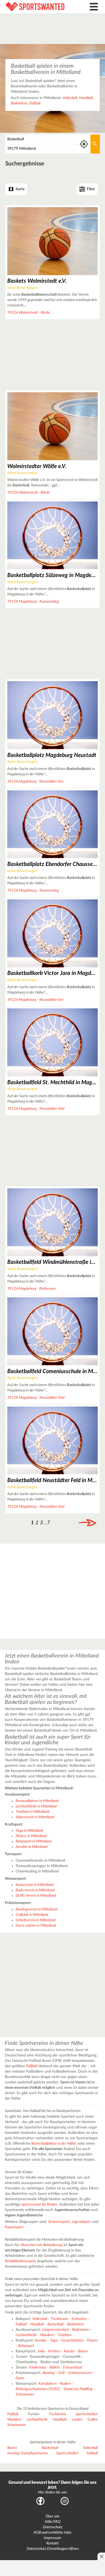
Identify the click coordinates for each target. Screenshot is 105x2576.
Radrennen (80, 2330)
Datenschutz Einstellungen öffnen (53, 2549)
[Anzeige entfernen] (101, 2556)
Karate (69, 2351)
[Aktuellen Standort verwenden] (84, 144)
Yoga (54, 2340)
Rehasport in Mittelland (34, 1841)
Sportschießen (87, 2414)
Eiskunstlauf (72, 2367)
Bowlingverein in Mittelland (36, 1909)
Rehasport (26, 2346)
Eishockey (79, 2319)
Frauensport (14, 2227)
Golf (61, 2373)
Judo (41, 2351)
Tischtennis (59, 2319)
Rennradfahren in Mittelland (37, 1801)
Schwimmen (25, 2394)
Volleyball (70, 98)
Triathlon (64, 2335)
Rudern (66, 2384)
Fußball (35, 103)
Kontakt (52, 2543)
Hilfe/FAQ (52, 2522)
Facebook (40, 2501)
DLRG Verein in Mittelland (36, 1896)
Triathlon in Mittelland (32, 1812)
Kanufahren (48, 2384)
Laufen (77, 2420)
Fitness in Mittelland (31, 1836)
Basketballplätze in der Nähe (53, 2144)
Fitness (92, 2340)
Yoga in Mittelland (29, 1831)
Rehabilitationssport (20, 2261)
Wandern (47, 2335)
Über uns (52, 2516)
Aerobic (41, 2340)
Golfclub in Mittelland (32, 1915)
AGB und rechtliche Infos (53, 2533)
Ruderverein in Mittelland (35, 1890)
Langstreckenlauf (55, 2330)
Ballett (55, 2367)
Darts (20, 2378)
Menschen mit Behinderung (41, 2245)
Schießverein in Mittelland (36, 1920)
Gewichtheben (72, 2340)
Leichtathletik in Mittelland (36, 1806)
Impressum (52, 2538)
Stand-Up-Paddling (78, 2389)
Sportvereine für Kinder (39, 2205)
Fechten (54, 2351)
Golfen (93, 2420)
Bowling (49, 2373)
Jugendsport (81, 2222)
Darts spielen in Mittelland (36, 1926)
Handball (86, 98)
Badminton (19, 103)
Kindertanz (38, 2367)
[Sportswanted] (39, 7)
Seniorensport (59, 2222)
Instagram (65, 2501)
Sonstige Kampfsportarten (28, 2453)
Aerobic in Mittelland (31, 1847)
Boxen (83, 2351)
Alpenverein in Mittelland (35, 1817)
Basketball (55, 2324)
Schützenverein (80, 2373)
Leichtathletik (26, 2335)
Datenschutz (53, 2527)
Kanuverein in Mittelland (34, 1885)
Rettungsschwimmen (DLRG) (38, 2389)
